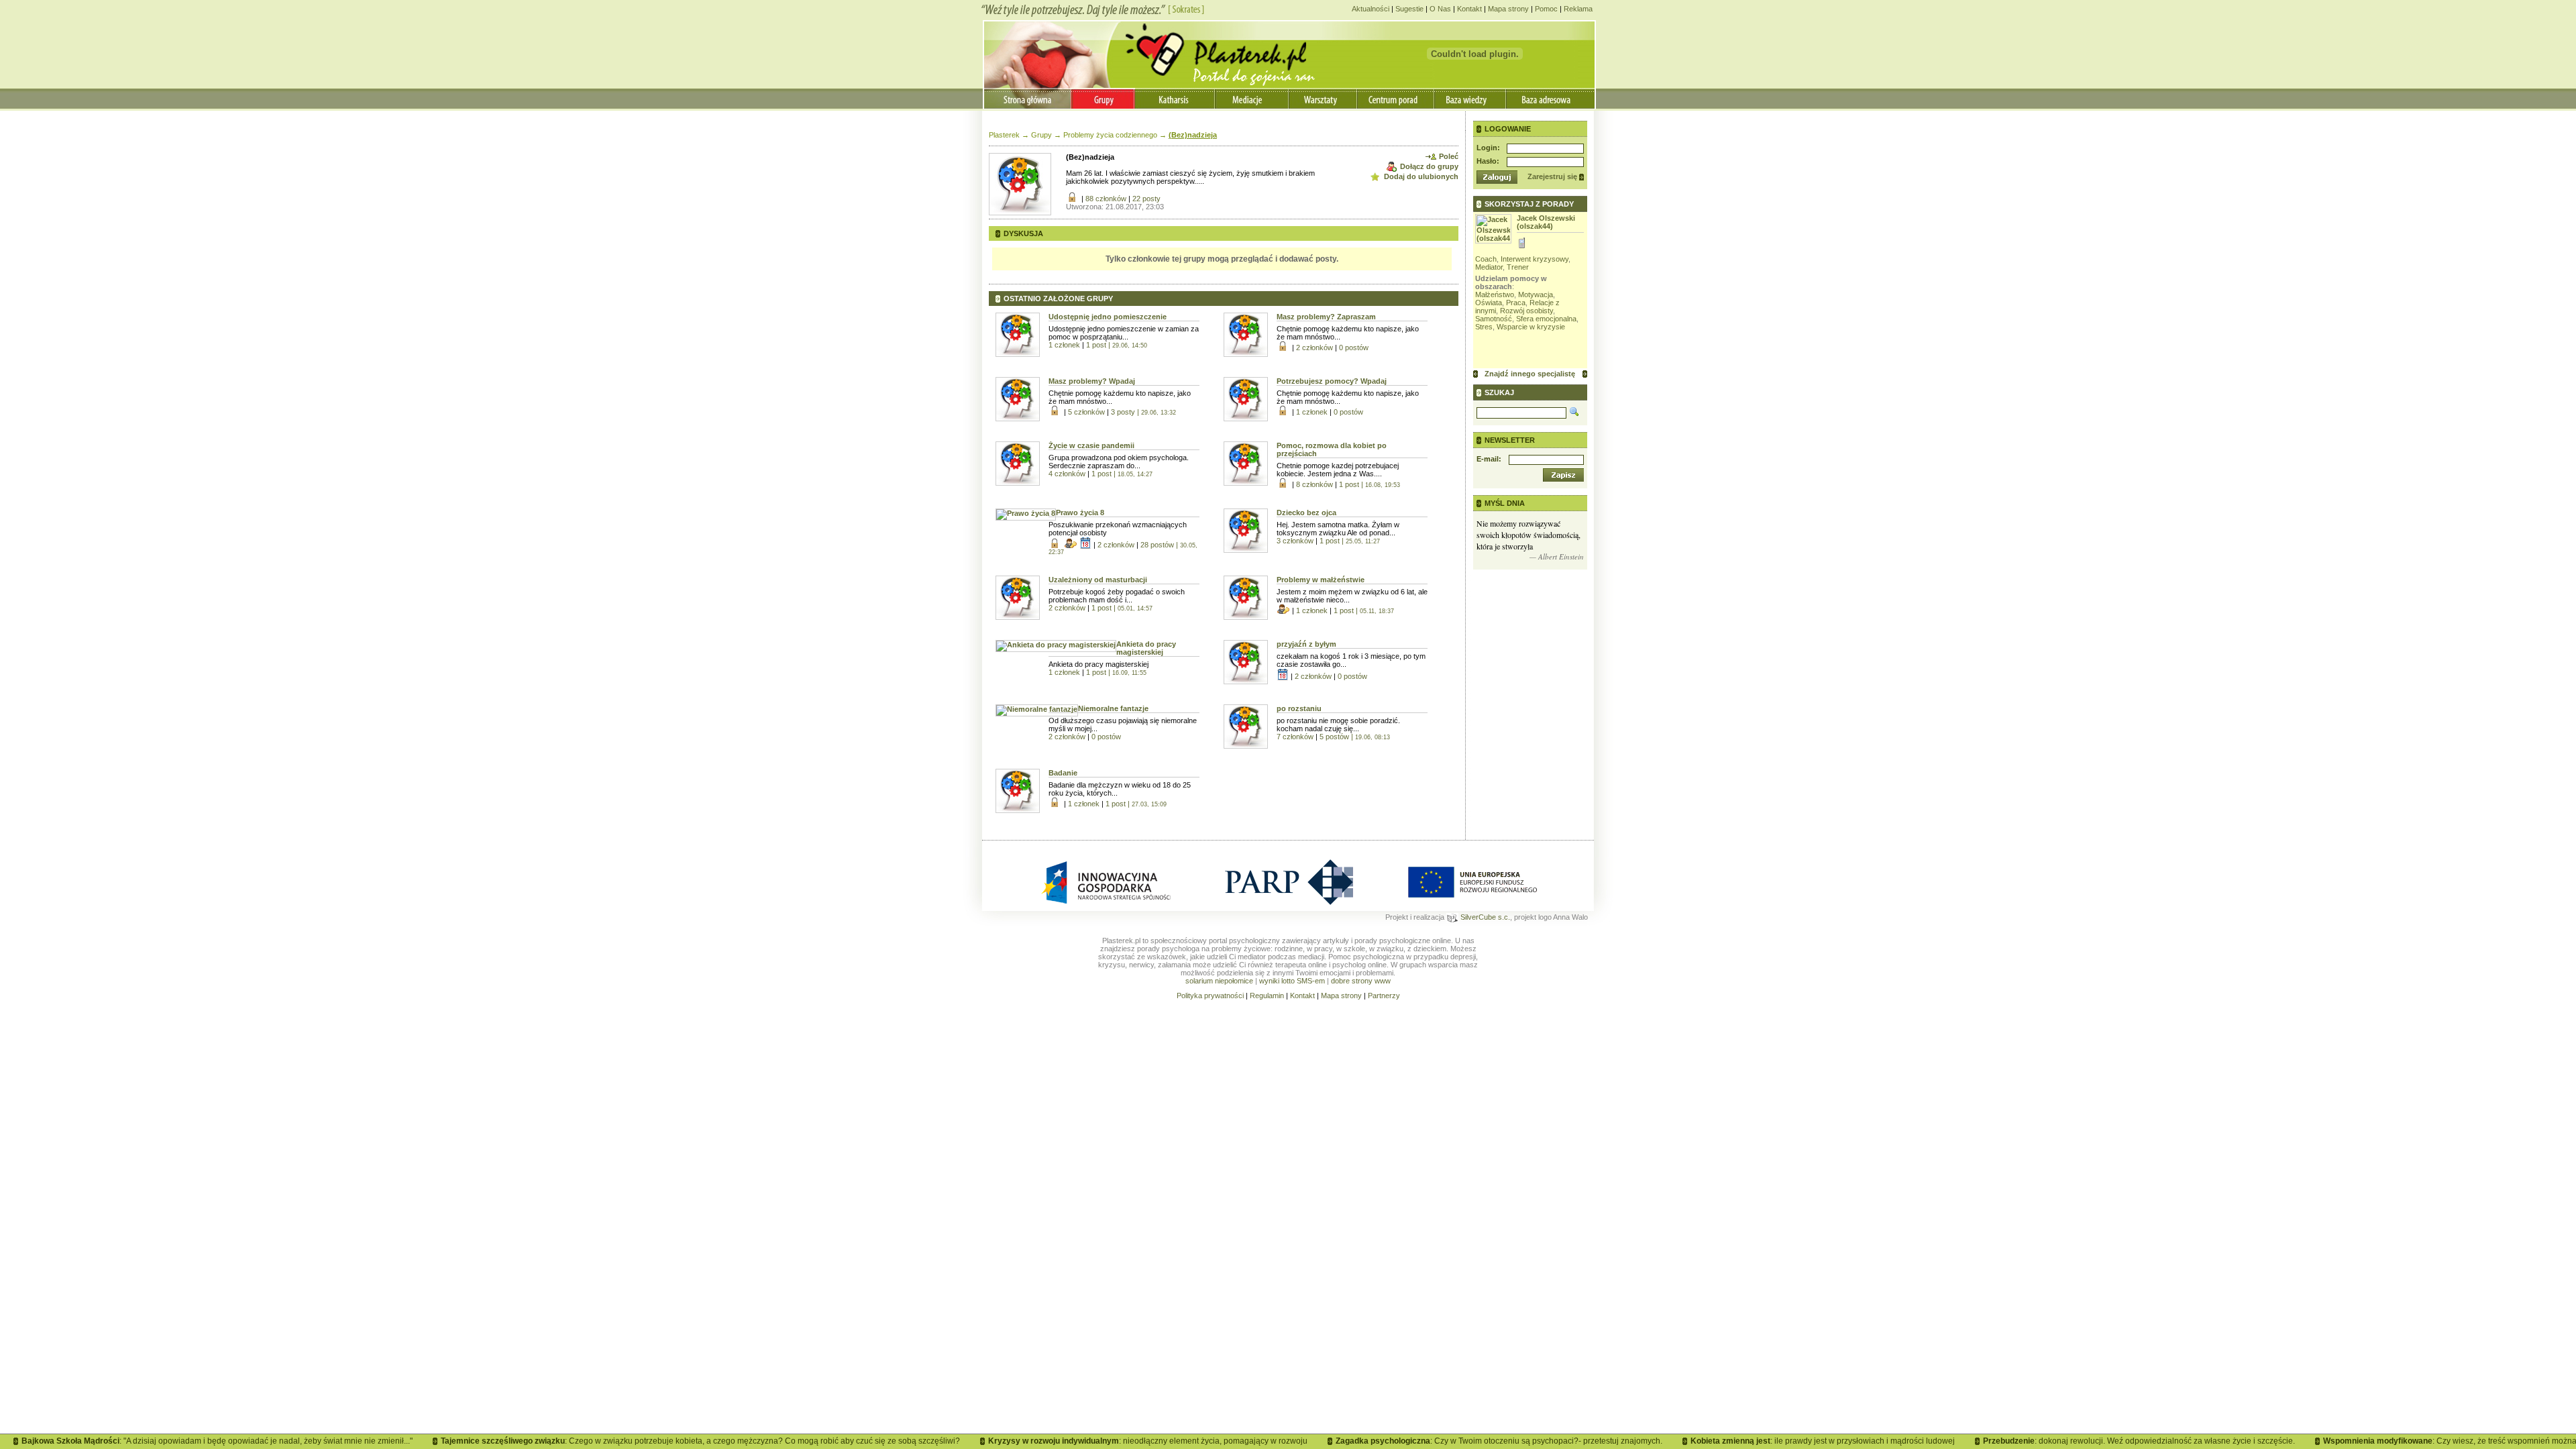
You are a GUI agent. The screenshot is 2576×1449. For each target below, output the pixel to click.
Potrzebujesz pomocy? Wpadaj (1332, 381)
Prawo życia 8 (1080, 513)
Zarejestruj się (1552, 176)
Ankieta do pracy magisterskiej (1146, 648)
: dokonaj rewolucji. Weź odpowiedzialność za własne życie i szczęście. (2105, 1441)
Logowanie (1508, 129)
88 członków (1107, 199)
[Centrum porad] (1396, 98)
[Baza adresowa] (1550, 98)
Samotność (1494, 319)
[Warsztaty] (1324, 98)
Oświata (1489, 303)
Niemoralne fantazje (1113, 708)
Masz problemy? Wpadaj (1092, 381)
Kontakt (1469, 9)
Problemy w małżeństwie (1321, 580)
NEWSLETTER (1510, 440)
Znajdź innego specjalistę (1530, 374)
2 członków (1316, 347)
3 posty (1143, 412)
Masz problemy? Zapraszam (1326, 317)
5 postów (1355, 737)
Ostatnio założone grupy (1058, 299)
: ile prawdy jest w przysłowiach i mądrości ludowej (1789, 1441)
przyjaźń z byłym (1306, 644)
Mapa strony (1508, 9)
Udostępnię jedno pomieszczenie (1108, 317)
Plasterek (1004, 135)
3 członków (1296, 541)
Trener (1518, 267)
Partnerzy (1384, 996)
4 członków (1068, 474)
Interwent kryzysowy (1535, 259)
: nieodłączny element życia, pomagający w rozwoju (1114, 1441)
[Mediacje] (1253, 98)
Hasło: (1488, 161)
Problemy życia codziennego (1110, 135)
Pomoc (1546, 9)
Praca (1516, 303)
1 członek (1065, 345)
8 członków (1316, 484)
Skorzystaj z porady (1529, 204)
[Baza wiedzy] (1470, 98)
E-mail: (1489, 459)
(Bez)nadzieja (1193, 135)
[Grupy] (1103, 98)
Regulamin (1267, 996)
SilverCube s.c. (1484, 917)
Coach (1486, 259)
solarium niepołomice (1219, 981)
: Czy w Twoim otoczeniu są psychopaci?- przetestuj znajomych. (1465, 1441)
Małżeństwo (1495, 294)
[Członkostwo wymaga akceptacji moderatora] (1072, 545)
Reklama (1578, 9)
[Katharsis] (1176, 98)
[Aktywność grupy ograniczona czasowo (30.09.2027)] (1284, 677)
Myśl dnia (1505, 503)
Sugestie (1409, 9)
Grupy (1041, 135)
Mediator (1489, 267)
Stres (1484, 327)
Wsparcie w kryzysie (1531, 327)
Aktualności (1371, 9)
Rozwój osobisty (1526, 311)
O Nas (1440, 9)
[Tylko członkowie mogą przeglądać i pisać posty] (1074, 199)
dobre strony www (1361, 981)
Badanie (1063, 773)
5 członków (1087, 412)
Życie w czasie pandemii (1091, 445)
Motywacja (1536, 294)
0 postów (1354, 347)
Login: (1488, 148)
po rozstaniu (1299, 708)
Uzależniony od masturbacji (1098, 580)
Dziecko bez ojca (1306, 513)
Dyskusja (1023, 233)
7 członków (1296, 737)
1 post (1117, 345)
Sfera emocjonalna (1546, 319)
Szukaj (1499, 392)
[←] (1475, 374)
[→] (1585, 374)
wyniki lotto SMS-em (1292, 981)
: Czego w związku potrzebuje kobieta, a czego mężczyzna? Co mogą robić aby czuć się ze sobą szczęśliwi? (667, 1441)
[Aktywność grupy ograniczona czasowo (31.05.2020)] (1086, 545)
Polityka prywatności (1210, 996)
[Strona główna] (1027, 98)
